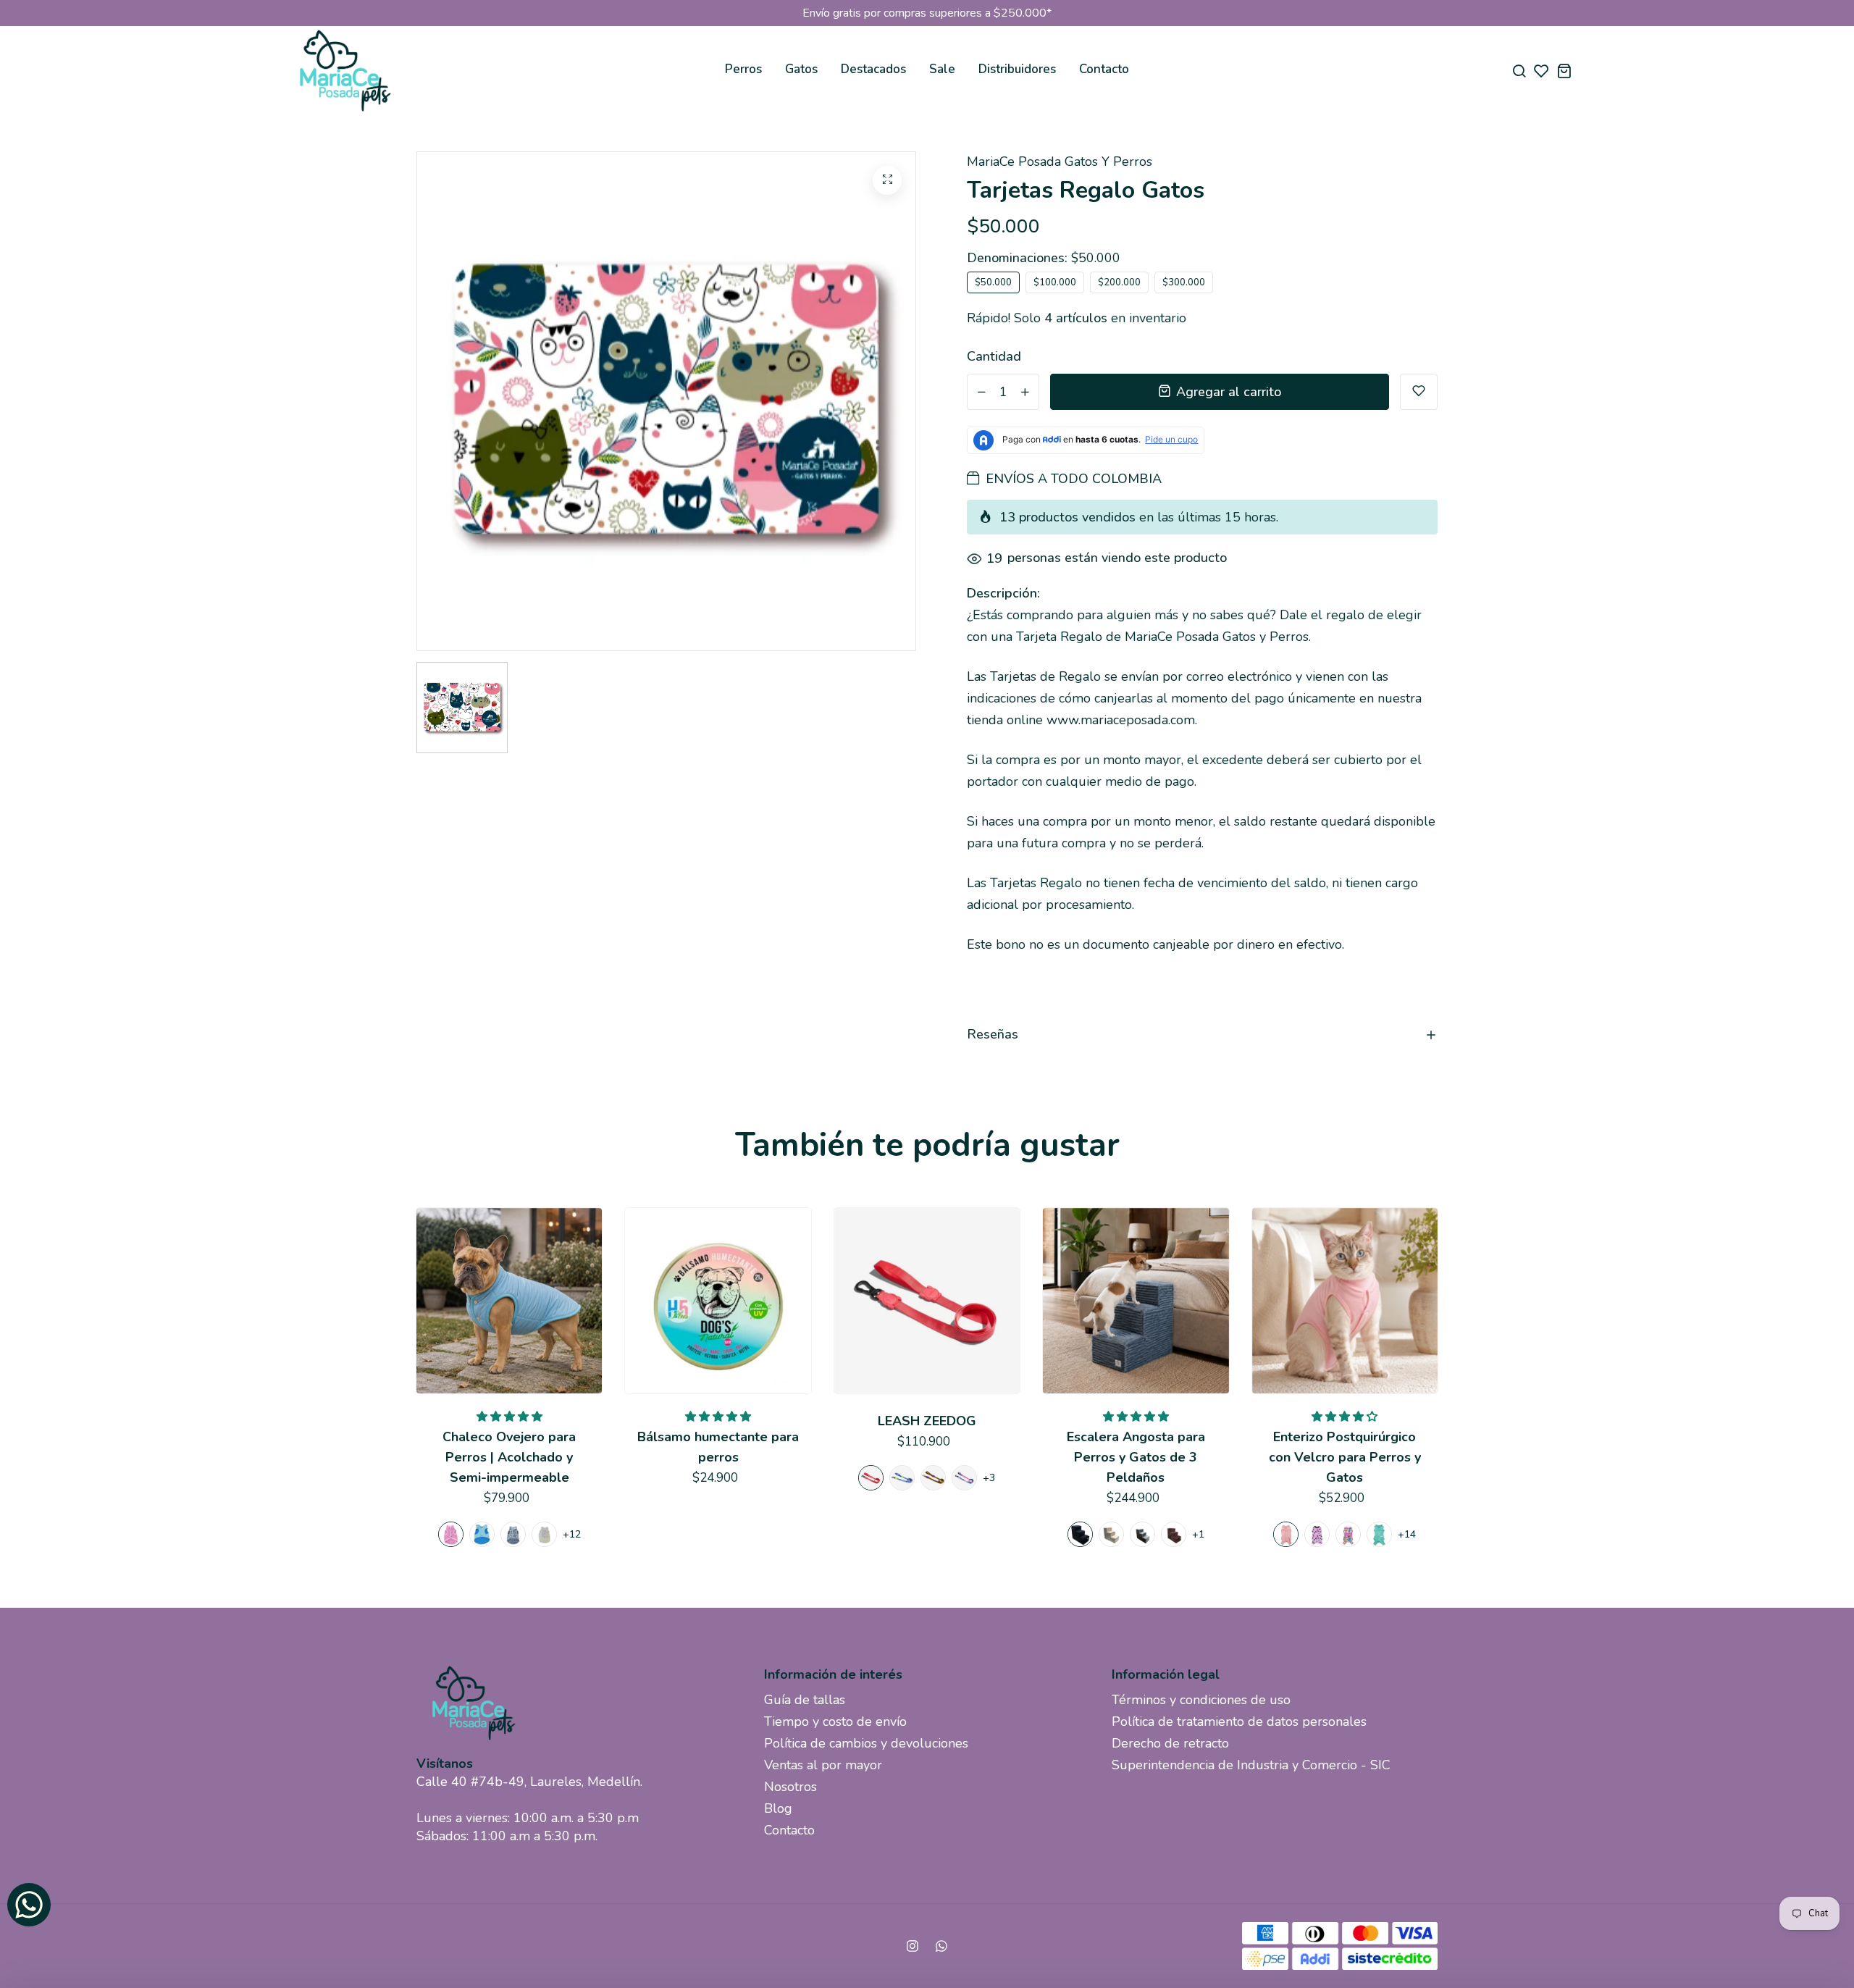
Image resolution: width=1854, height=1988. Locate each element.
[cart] (1564, 71)
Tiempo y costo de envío (835, 1721)
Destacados (873, 69)
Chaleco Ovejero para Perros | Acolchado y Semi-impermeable (509, 1457)
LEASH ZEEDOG (927, 1421)
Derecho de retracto (1170, 1743)
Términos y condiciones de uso (1201, 1700)
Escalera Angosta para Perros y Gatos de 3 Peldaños (1136, 1457)
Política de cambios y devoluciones (866, 1743)
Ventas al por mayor (823, 1765)
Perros (743, 69)
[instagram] (913, 1946)
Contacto (1104, 69)
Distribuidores (1017, 69)
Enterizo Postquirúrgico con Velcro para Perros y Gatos (1345, 1457)
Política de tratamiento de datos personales (1239, 1721)
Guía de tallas (805, 1700)
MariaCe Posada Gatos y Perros (1060, 162)
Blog (778, 1808)
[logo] (344, 71)
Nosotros (790, 1787)
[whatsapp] (941, 1946)
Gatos (801, 69)
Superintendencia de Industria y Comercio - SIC (1251, 1765)
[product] (887, 180)
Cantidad (994, 356)
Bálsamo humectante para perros (718, 1447)
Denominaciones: (1044, 258)
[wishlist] (1541, 71)
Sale (942, 69)
